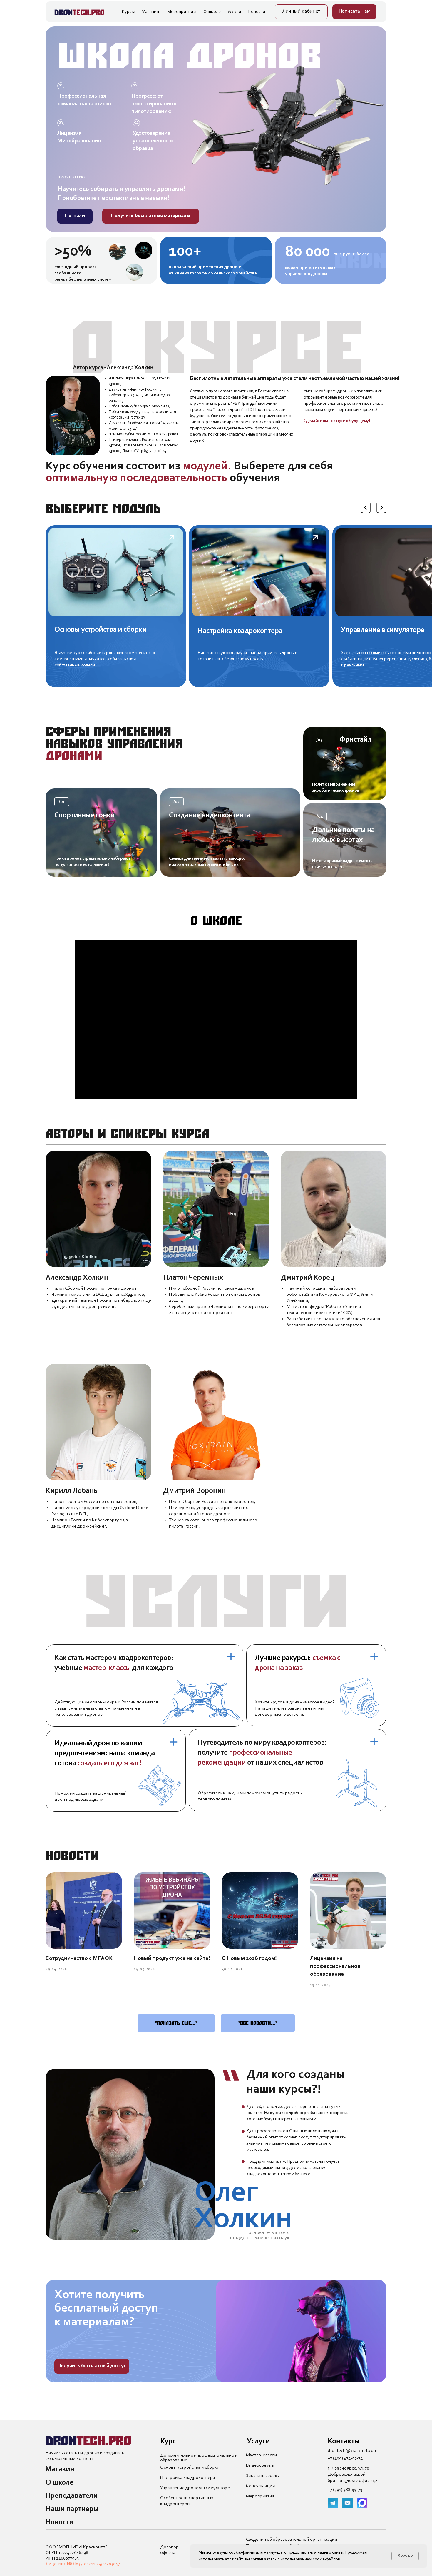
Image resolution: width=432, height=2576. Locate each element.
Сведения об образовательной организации (292, 2540)
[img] (116, 606)
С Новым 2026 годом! (249, 1958)
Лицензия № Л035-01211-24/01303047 (83, 2564)
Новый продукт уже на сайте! (172, 1958)
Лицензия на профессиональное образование (335, 1966)
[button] (354, 12)
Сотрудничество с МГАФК (79, 1958)
